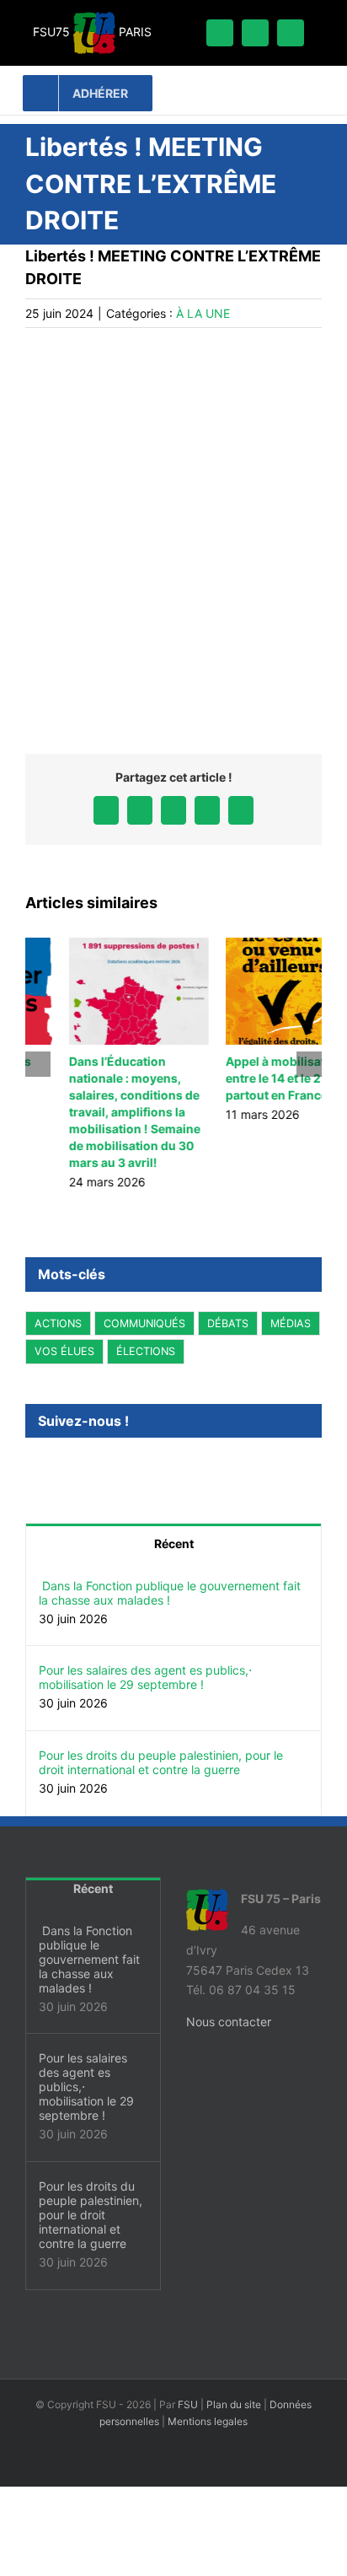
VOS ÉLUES (64, 1351)
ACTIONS (58, 1323)
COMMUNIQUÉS (144, 1323)
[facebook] (220, 33)
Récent (174, 1543)
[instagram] (255, 33)
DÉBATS (228, 1323)
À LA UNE (203, 313)
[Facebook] (30, 1466)
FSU (188, 2404)
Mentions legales (208, 2421)
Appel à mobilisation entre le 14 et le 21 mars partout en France (248, 1078)
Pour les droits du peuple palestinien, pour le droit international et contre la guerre (161, 1762)
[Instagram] (53, 1466)
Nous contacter (229, 2022)
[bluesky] (291, 33)
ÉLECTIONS (146, 1351)
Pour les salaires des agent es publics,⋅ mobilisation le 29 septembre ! (145, 1677)
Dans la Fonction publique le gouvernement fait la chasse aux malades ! (170, 1593)
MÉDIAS (291, 1323)
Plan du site (234, 2404)
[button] (38, 1064)
